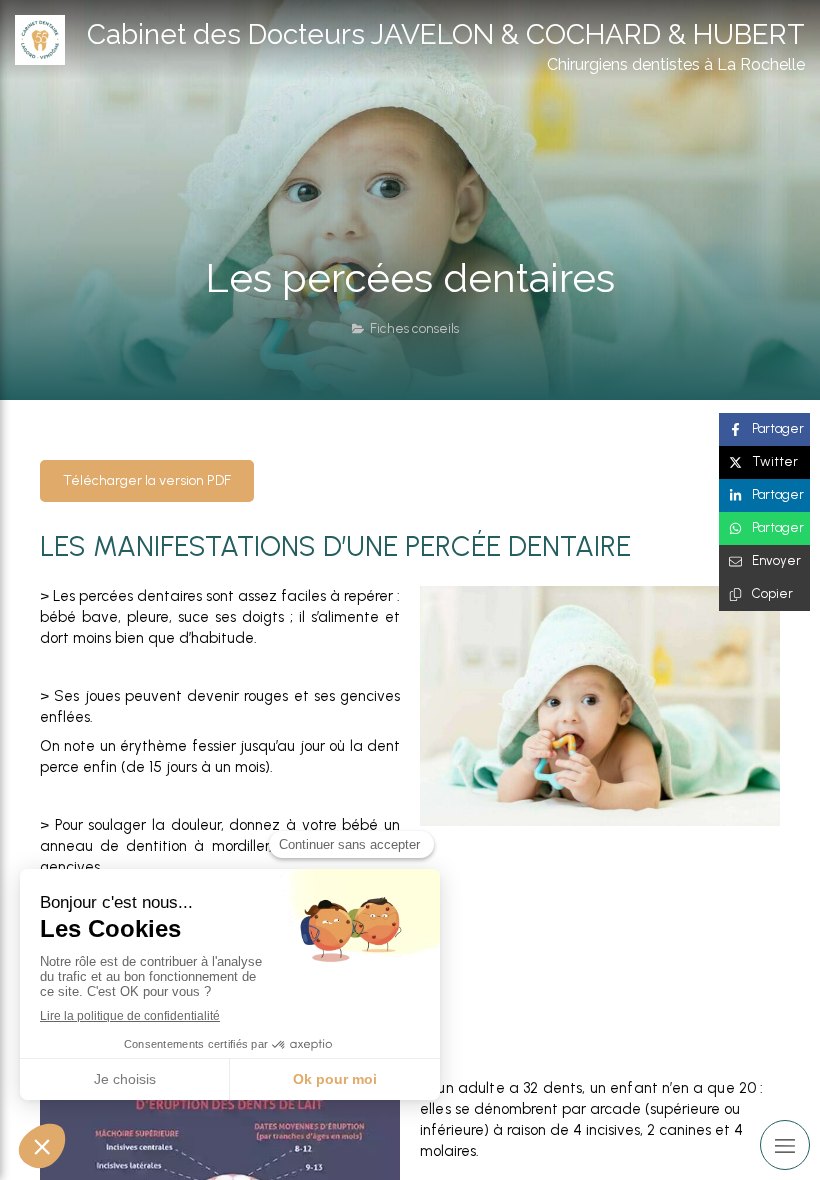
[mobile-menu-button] (785, 1145)
